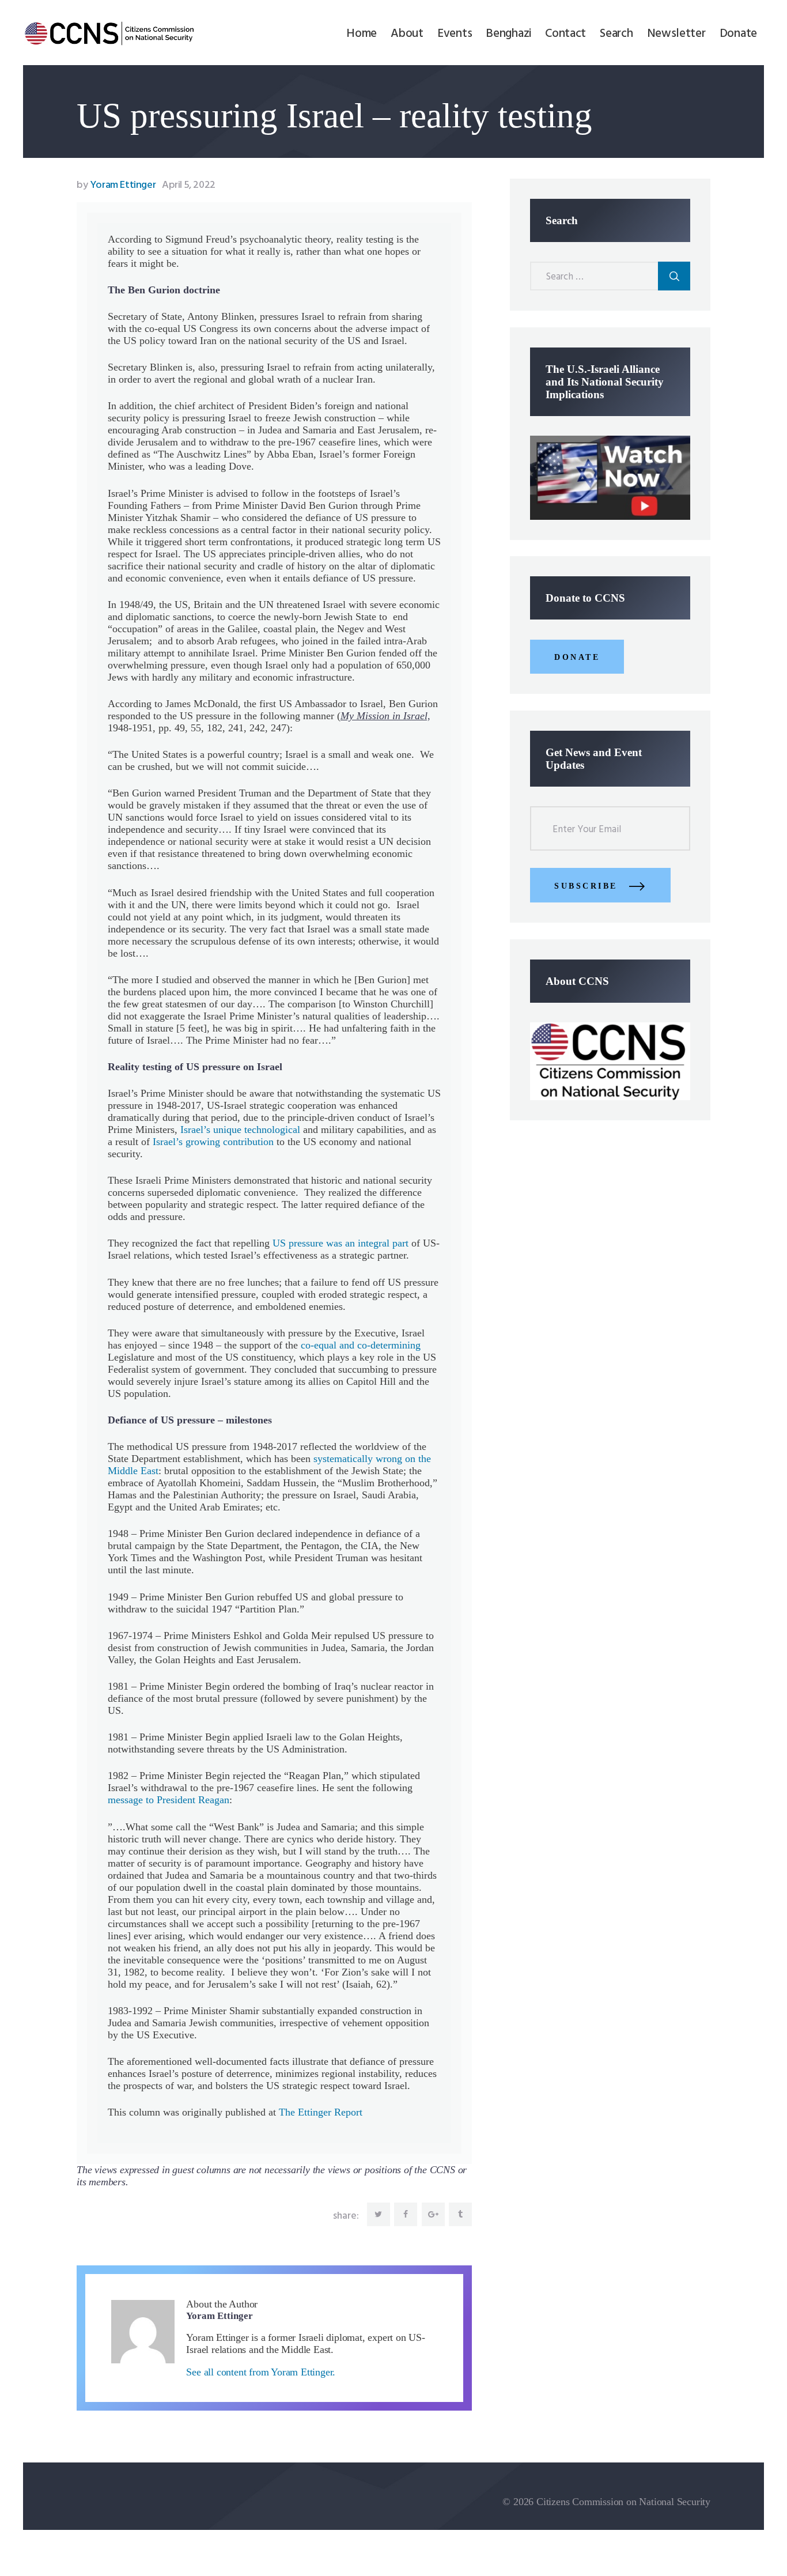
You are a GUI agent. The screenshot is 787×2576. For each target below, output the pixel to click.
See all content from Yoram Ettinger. (261, 2372)
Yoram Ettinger (117, 185)
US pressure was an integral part (340, 1243)
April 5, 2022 (189, 185)
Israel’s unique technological (240, 1130)
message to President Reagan (169, 1800)
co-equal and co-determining (361, 1345)
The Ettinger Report (321, 2112)
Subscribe (586, 886)
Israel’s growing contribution (213, 1142)
